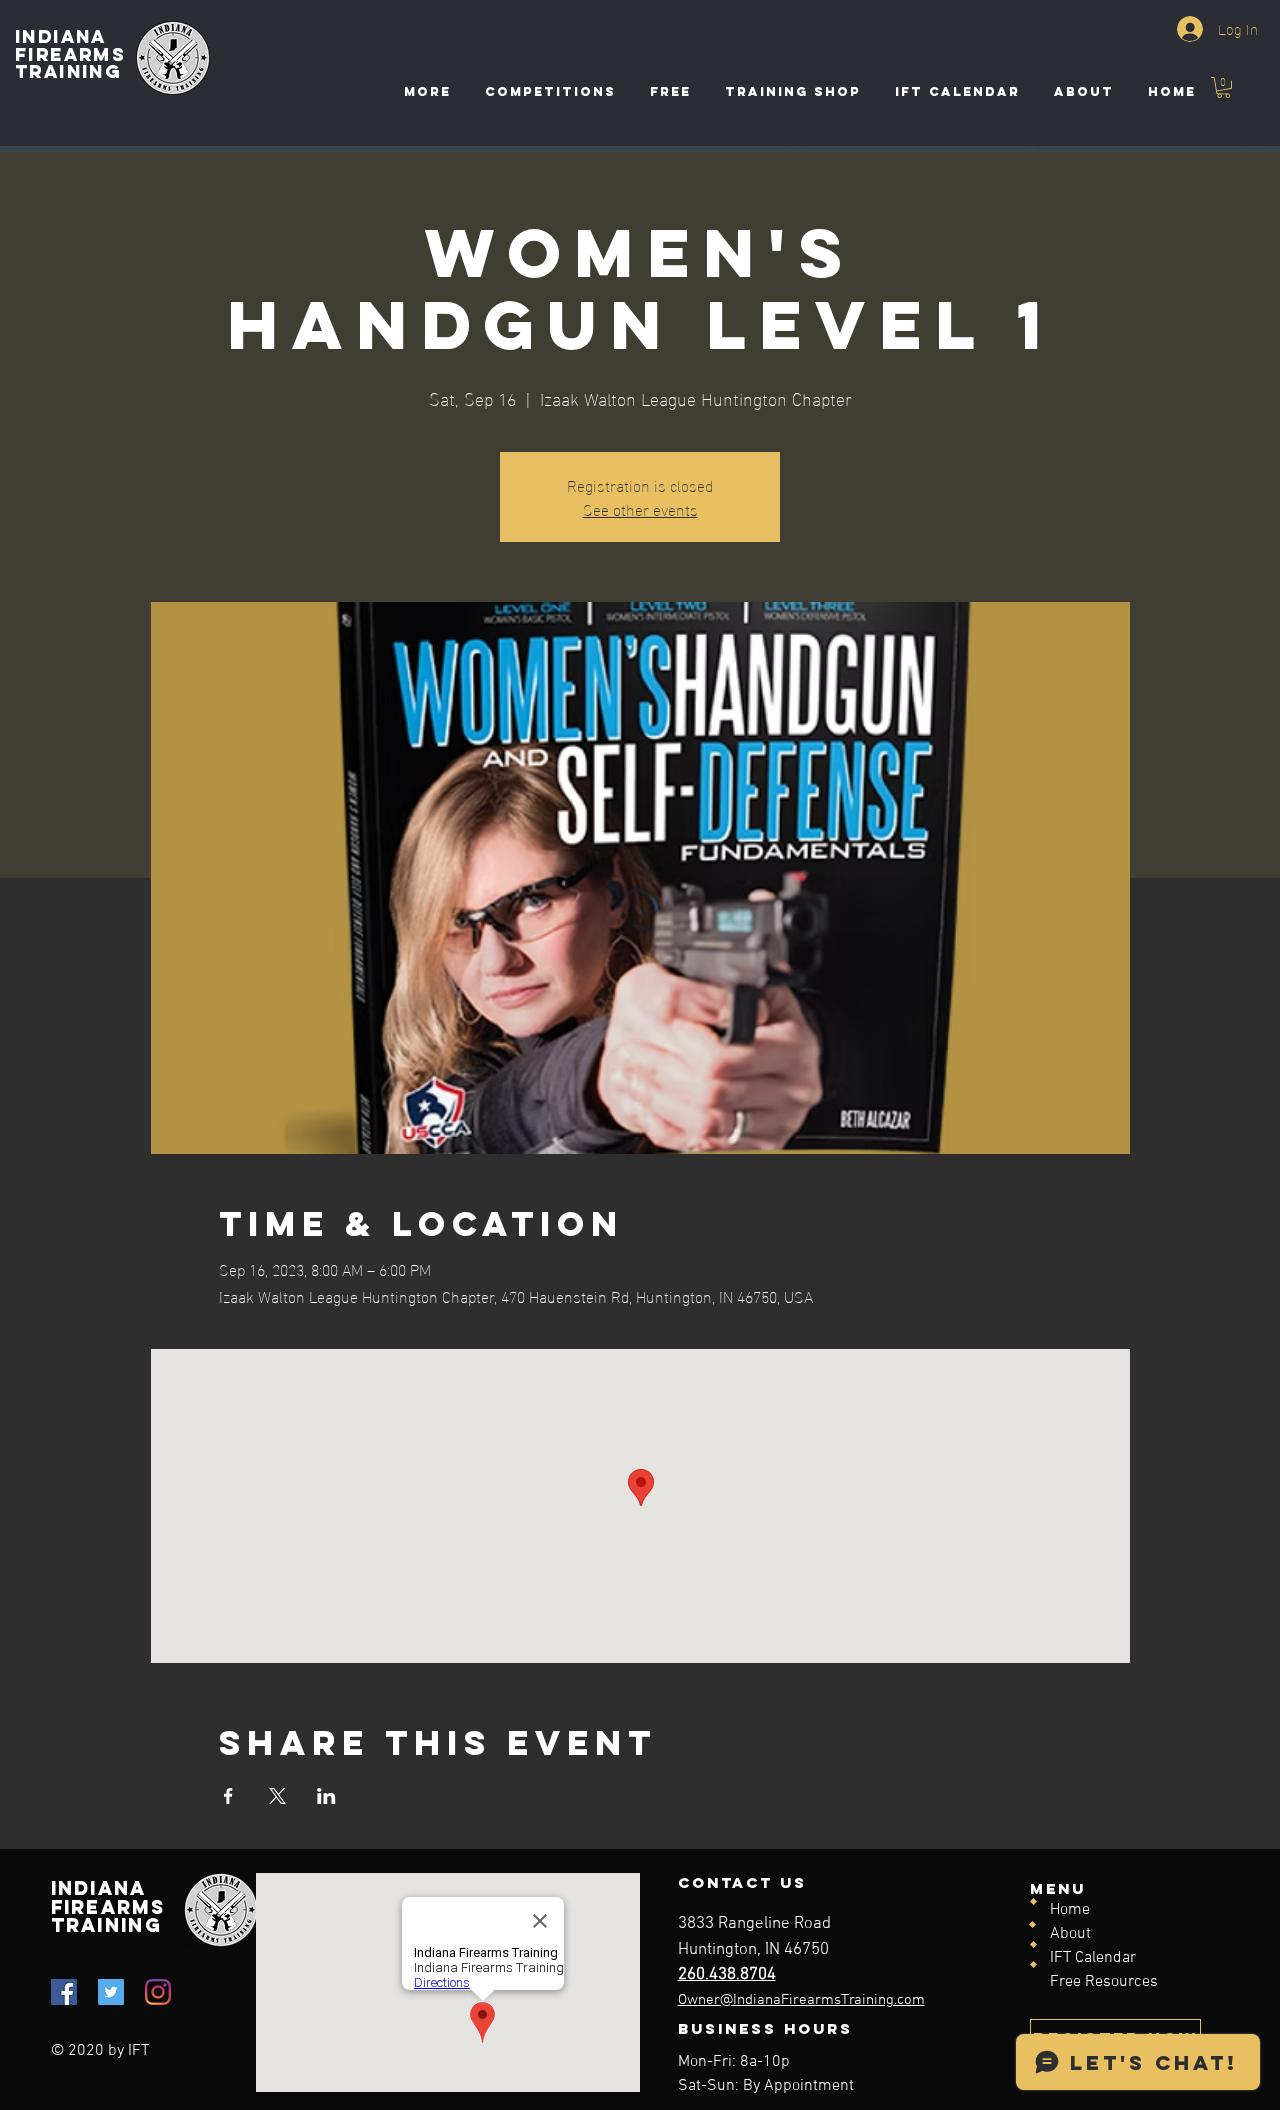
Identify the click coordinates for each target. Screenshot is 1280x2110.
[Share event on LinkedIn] (326, 1796)
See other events (640, 508)
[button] (668, 92)
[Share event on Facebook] (228, 1796)
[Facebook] (64, 1992)
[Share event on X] (277, 1796)
